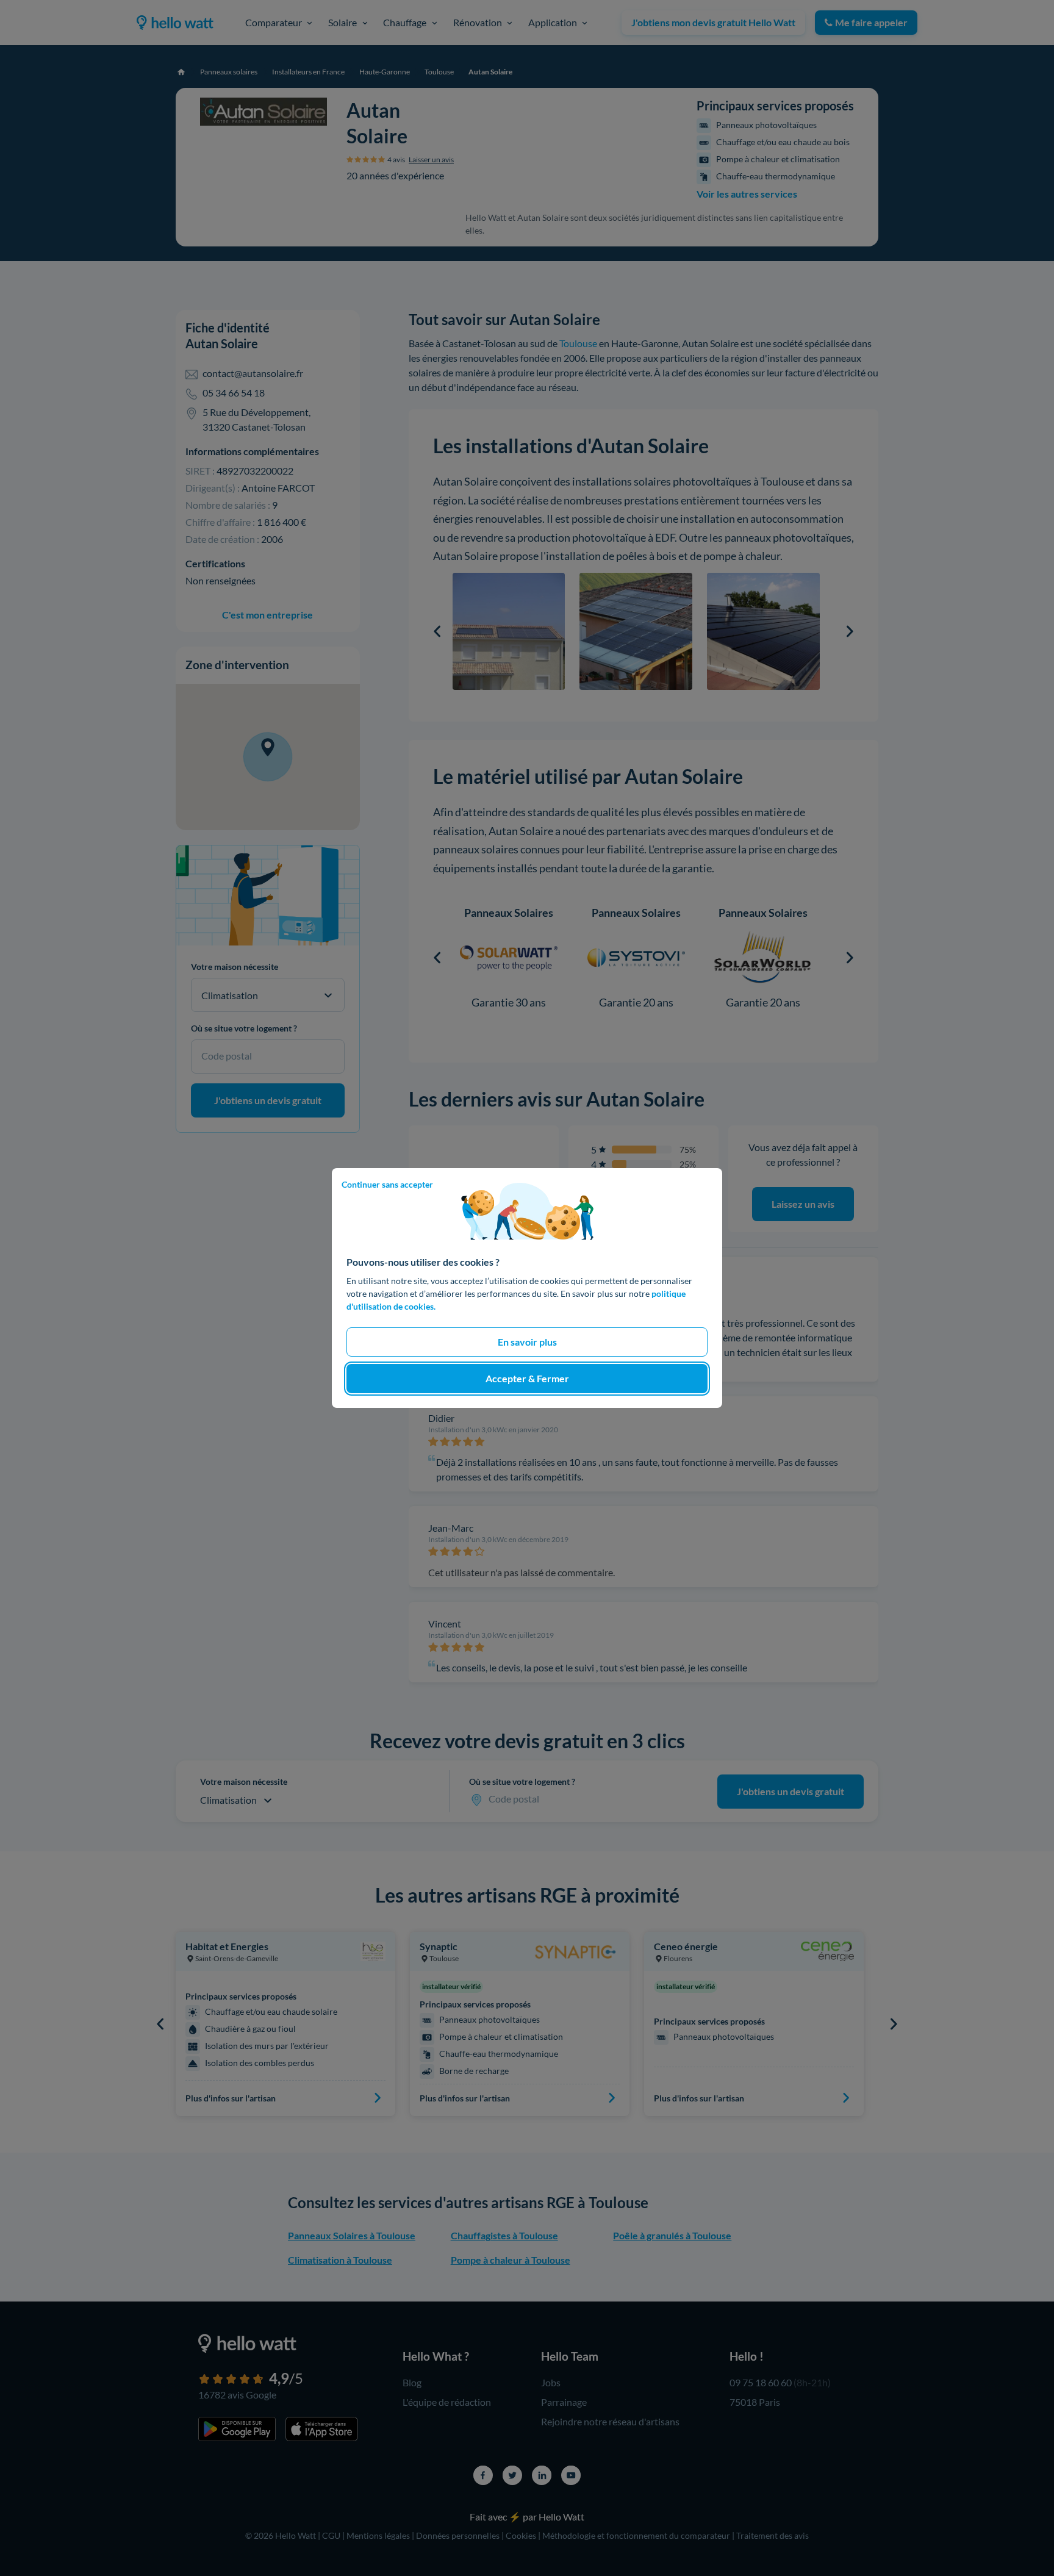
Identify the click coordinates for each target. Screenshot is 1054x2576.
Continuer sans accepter (387, 1184)
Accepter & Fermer (527, 1378)
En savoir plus (527, 1342)
